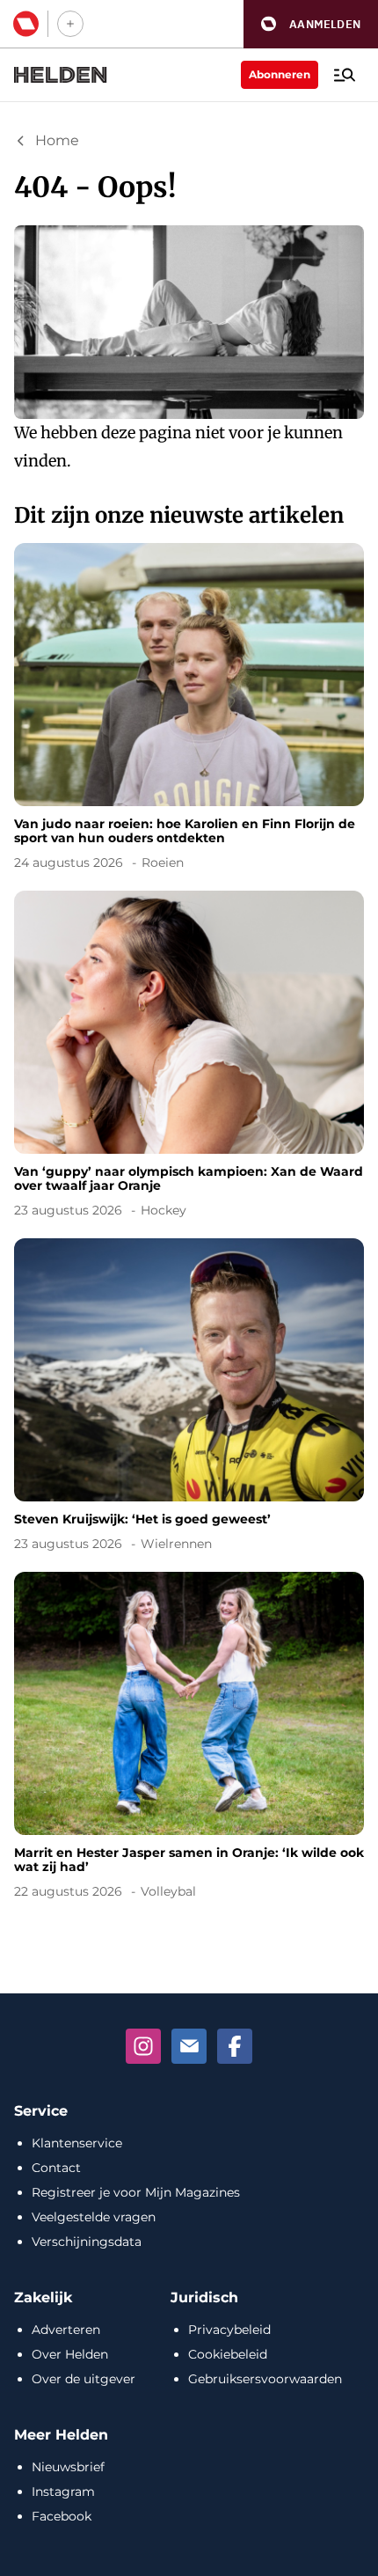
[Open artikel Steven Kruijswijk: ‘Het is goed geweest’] (189, 1398)
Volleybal (168, 1891)
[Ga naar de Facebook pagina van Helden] (235, 2046)
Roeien (163, 862)
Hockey (164, 1210)
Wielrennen (176, 1544)
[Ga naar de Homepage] (61, 75)
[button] (311, 24)
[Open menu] (345, 75)
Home (57, 140)
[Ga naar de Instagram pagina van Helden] (143, 2046)
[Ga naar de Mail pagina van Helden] (189, 2046)
